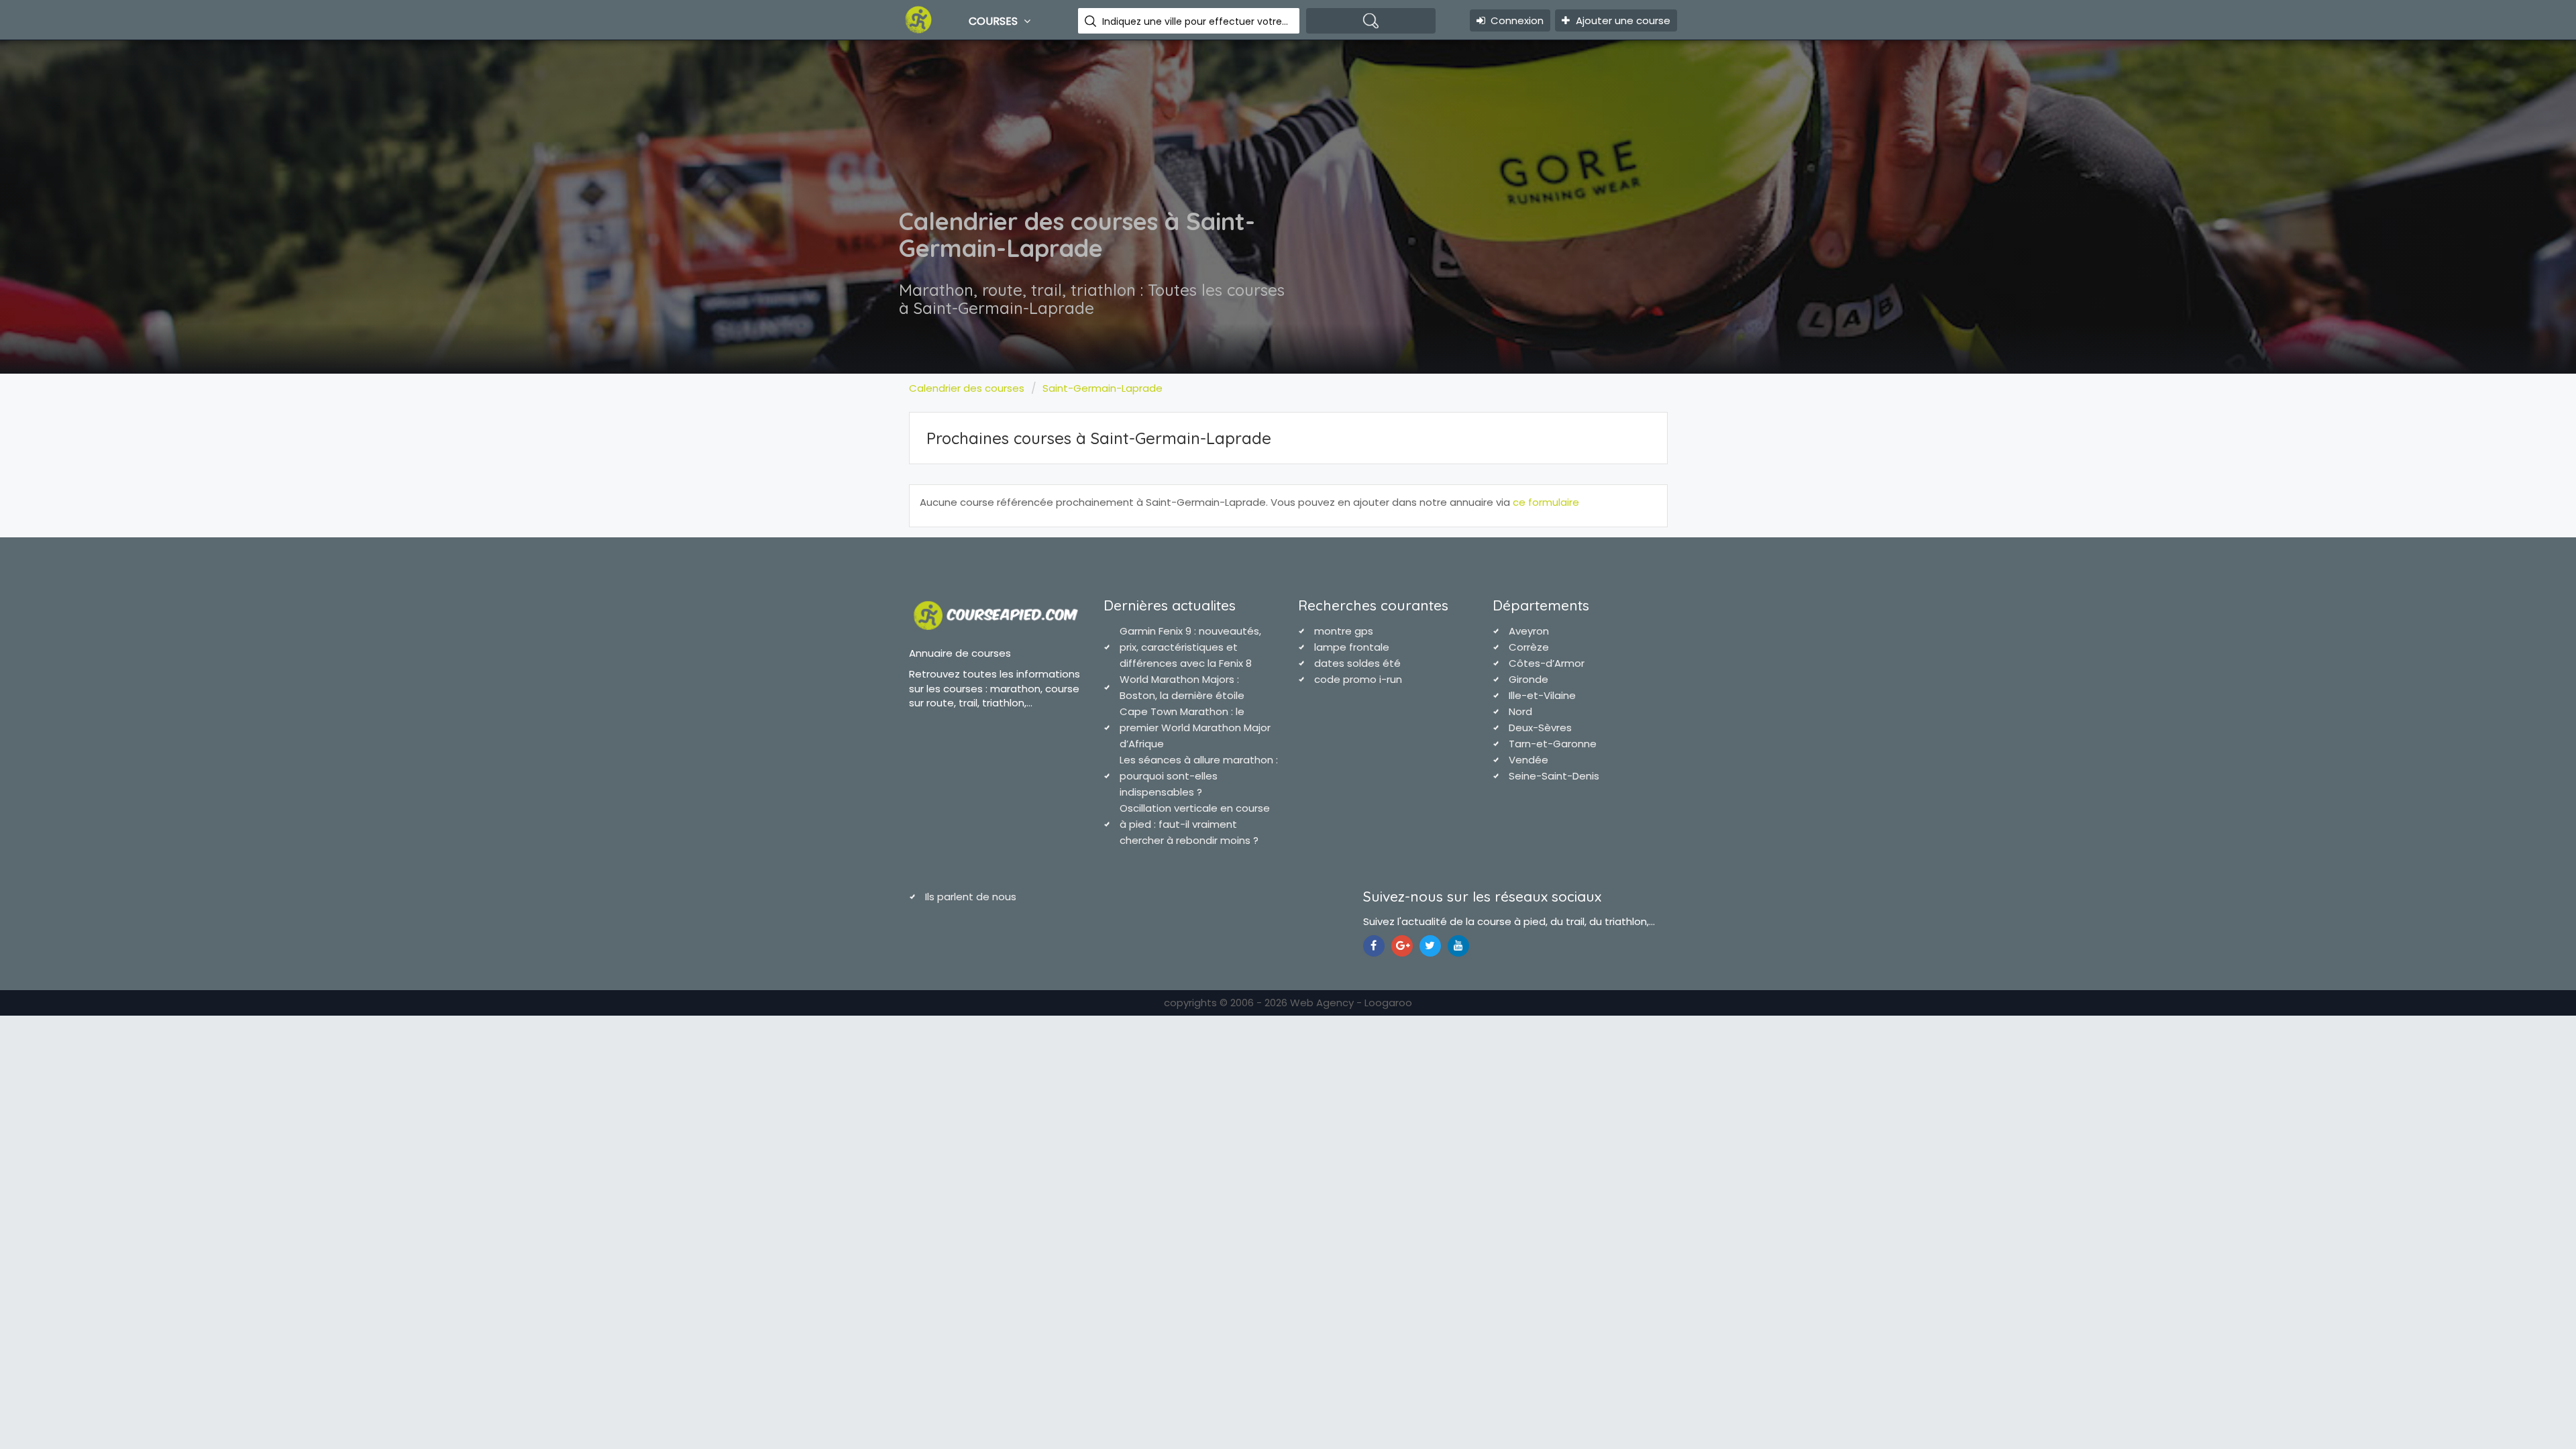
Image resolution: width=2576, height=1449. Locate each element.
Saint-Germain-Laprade (1103, 388)
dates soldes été (1357, 663)
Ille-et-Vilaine (1542, 695)
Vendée (1528, 760)
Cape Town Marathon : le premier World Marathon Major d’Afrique (1195, 728)
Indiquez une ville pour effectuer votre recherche (1196, 21)
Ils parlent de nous (971, 897)
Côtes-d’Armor (1547, 663)
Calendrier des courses (967, 388)
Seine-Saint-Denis (1554, 776)
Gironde (1528, 679)
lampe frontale (1352, 647)
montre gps (1344, 631)
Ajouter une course (1622, 20)
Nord (1520, 711)
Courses (995, 21)
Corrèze (1529, 647)
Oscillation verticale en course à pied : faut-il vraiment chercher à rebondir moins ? (1195, 824)
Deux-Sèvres (1540, 728)
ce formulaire (1546, 502)
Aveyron (1529, 631)
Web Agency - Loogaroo (1351, 1003)
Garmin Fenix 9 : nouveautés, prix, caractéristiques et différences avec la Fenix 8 (1190, 647)
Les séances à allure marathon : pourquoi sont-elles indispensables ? (1199, 776)
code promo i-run (1358, 679)
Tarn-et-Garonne (1553, 744)
